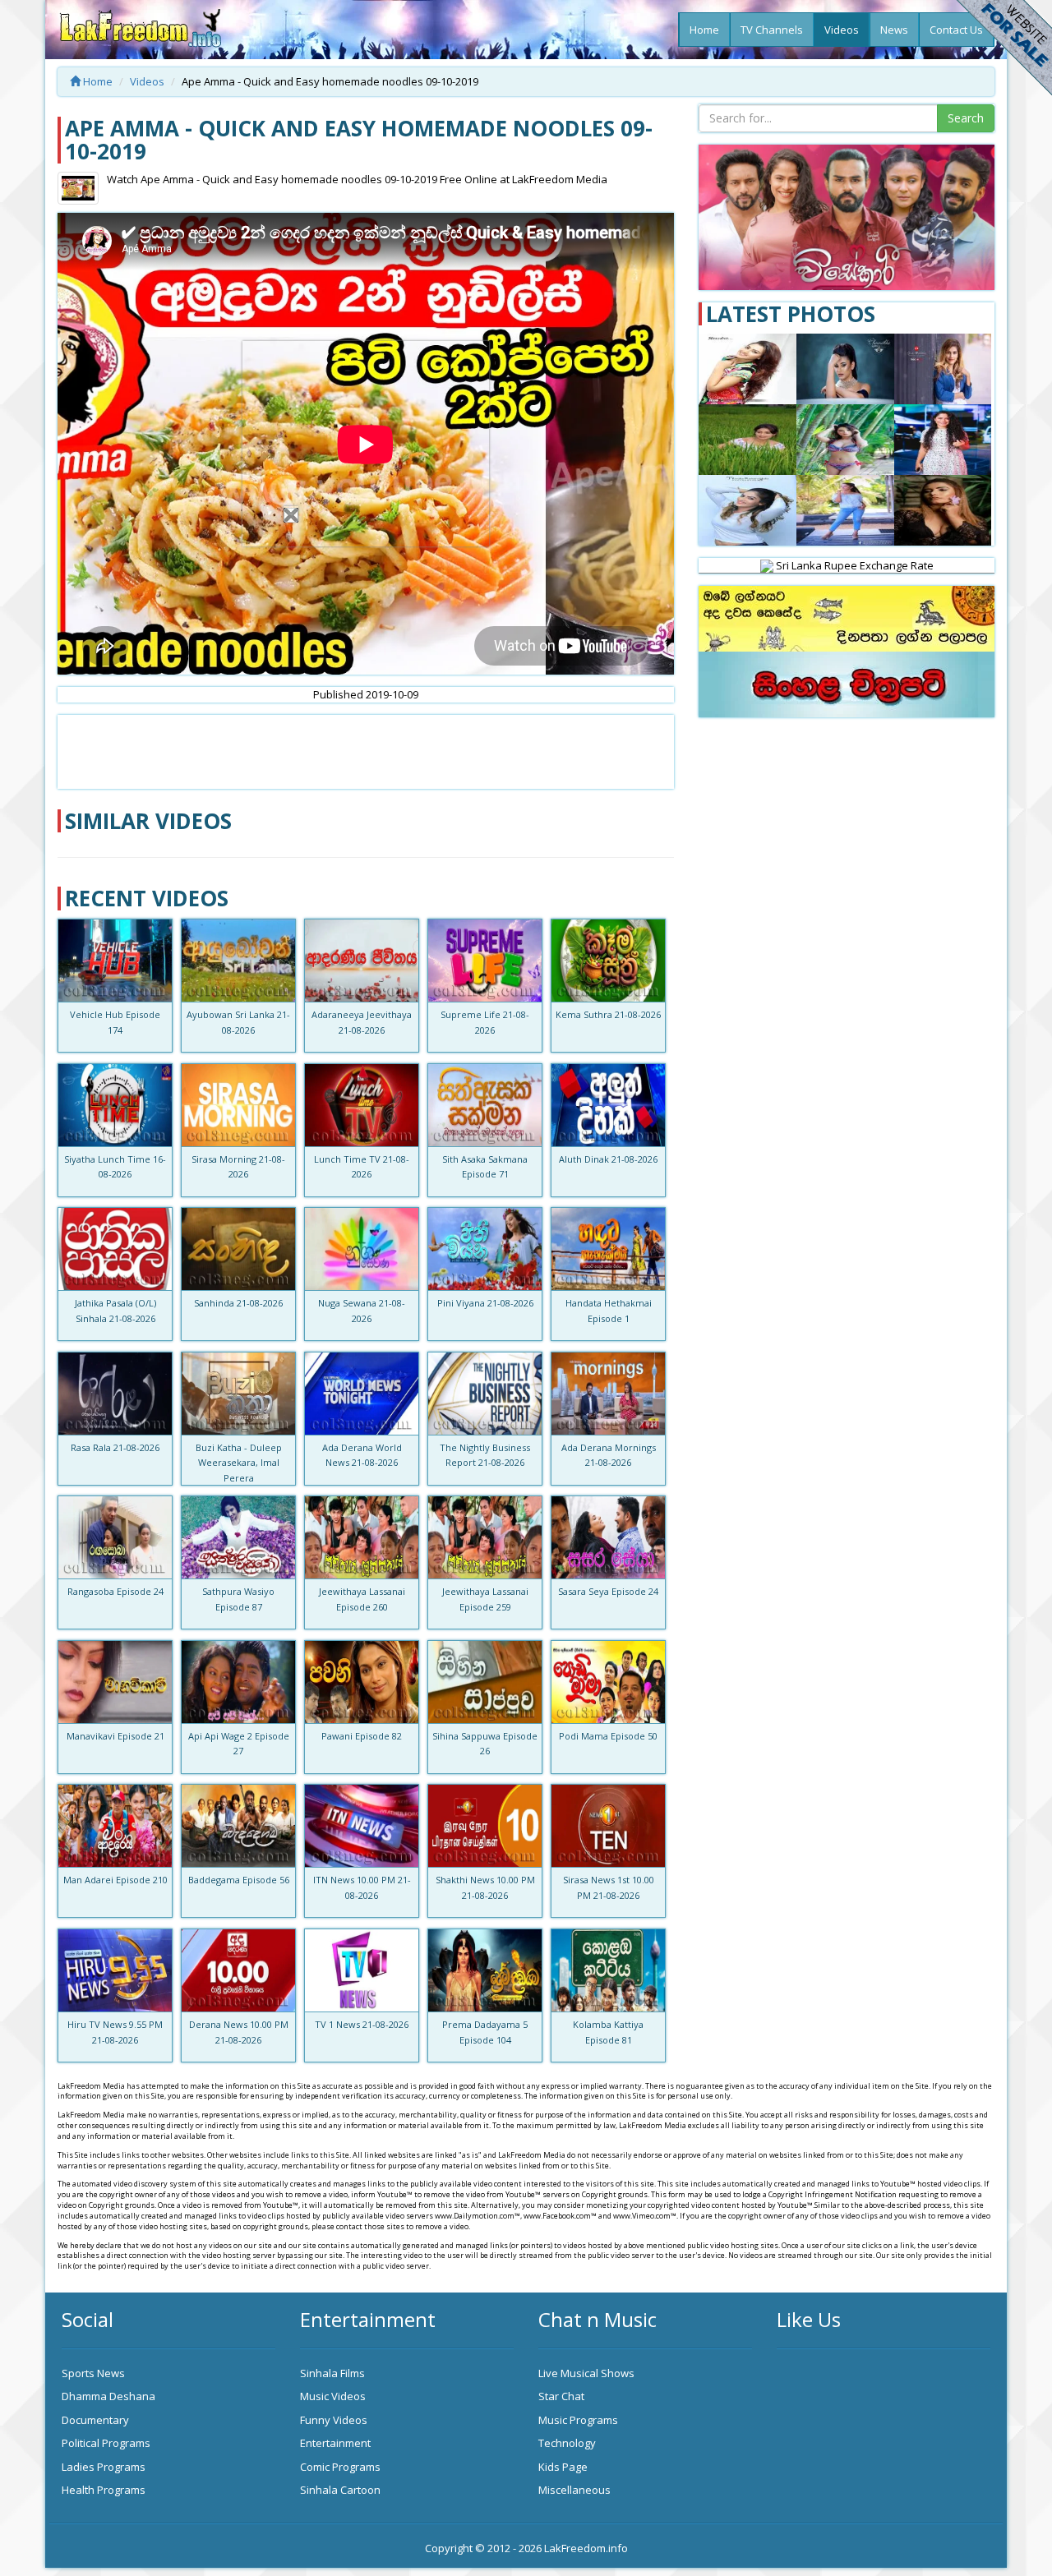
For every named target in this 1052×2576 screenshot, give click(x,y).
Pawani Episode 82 (362, 1736)
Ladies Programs (104, 2467)
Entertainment (335, 2443)
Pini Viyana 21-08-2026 (485, 1303)
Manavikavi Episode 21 (115, 1736)
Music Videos (333, 2396)
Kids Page (563, 2467)
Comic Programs (340, 2467)
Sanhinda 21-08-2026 (238, 1303)
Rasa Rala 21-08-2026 (115, 1447)
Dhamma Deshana (108, 2396)
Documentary (95, 2420)
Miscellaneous (574, 2490)
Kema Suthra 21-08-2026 (608, 1014)
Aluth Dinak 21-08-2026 (608, 1159)
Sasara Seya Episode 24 (608, 1591)
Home (704, 30)
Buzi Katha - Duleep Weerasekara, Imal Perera (239, 1463)
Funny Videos (334, 2420)
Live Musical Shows (586, 2373)
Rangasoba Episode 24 (115, 1591)
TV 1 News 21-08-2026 (362, 2024)
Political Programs (106, 2443)
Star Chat (561, 2396)
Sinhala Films (332, 2373)
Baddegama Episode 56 (239, 1880)
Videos (842, 30)
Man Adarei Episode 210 (115, 1880)
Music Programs (578, 2420)
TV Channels (772, 30)
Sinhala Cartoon (340, 2490)
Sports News (93, 2373)
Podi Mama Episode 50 (608, 1736)
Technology (567, 2443)
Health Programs (104, 2490)
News (894, 30)
